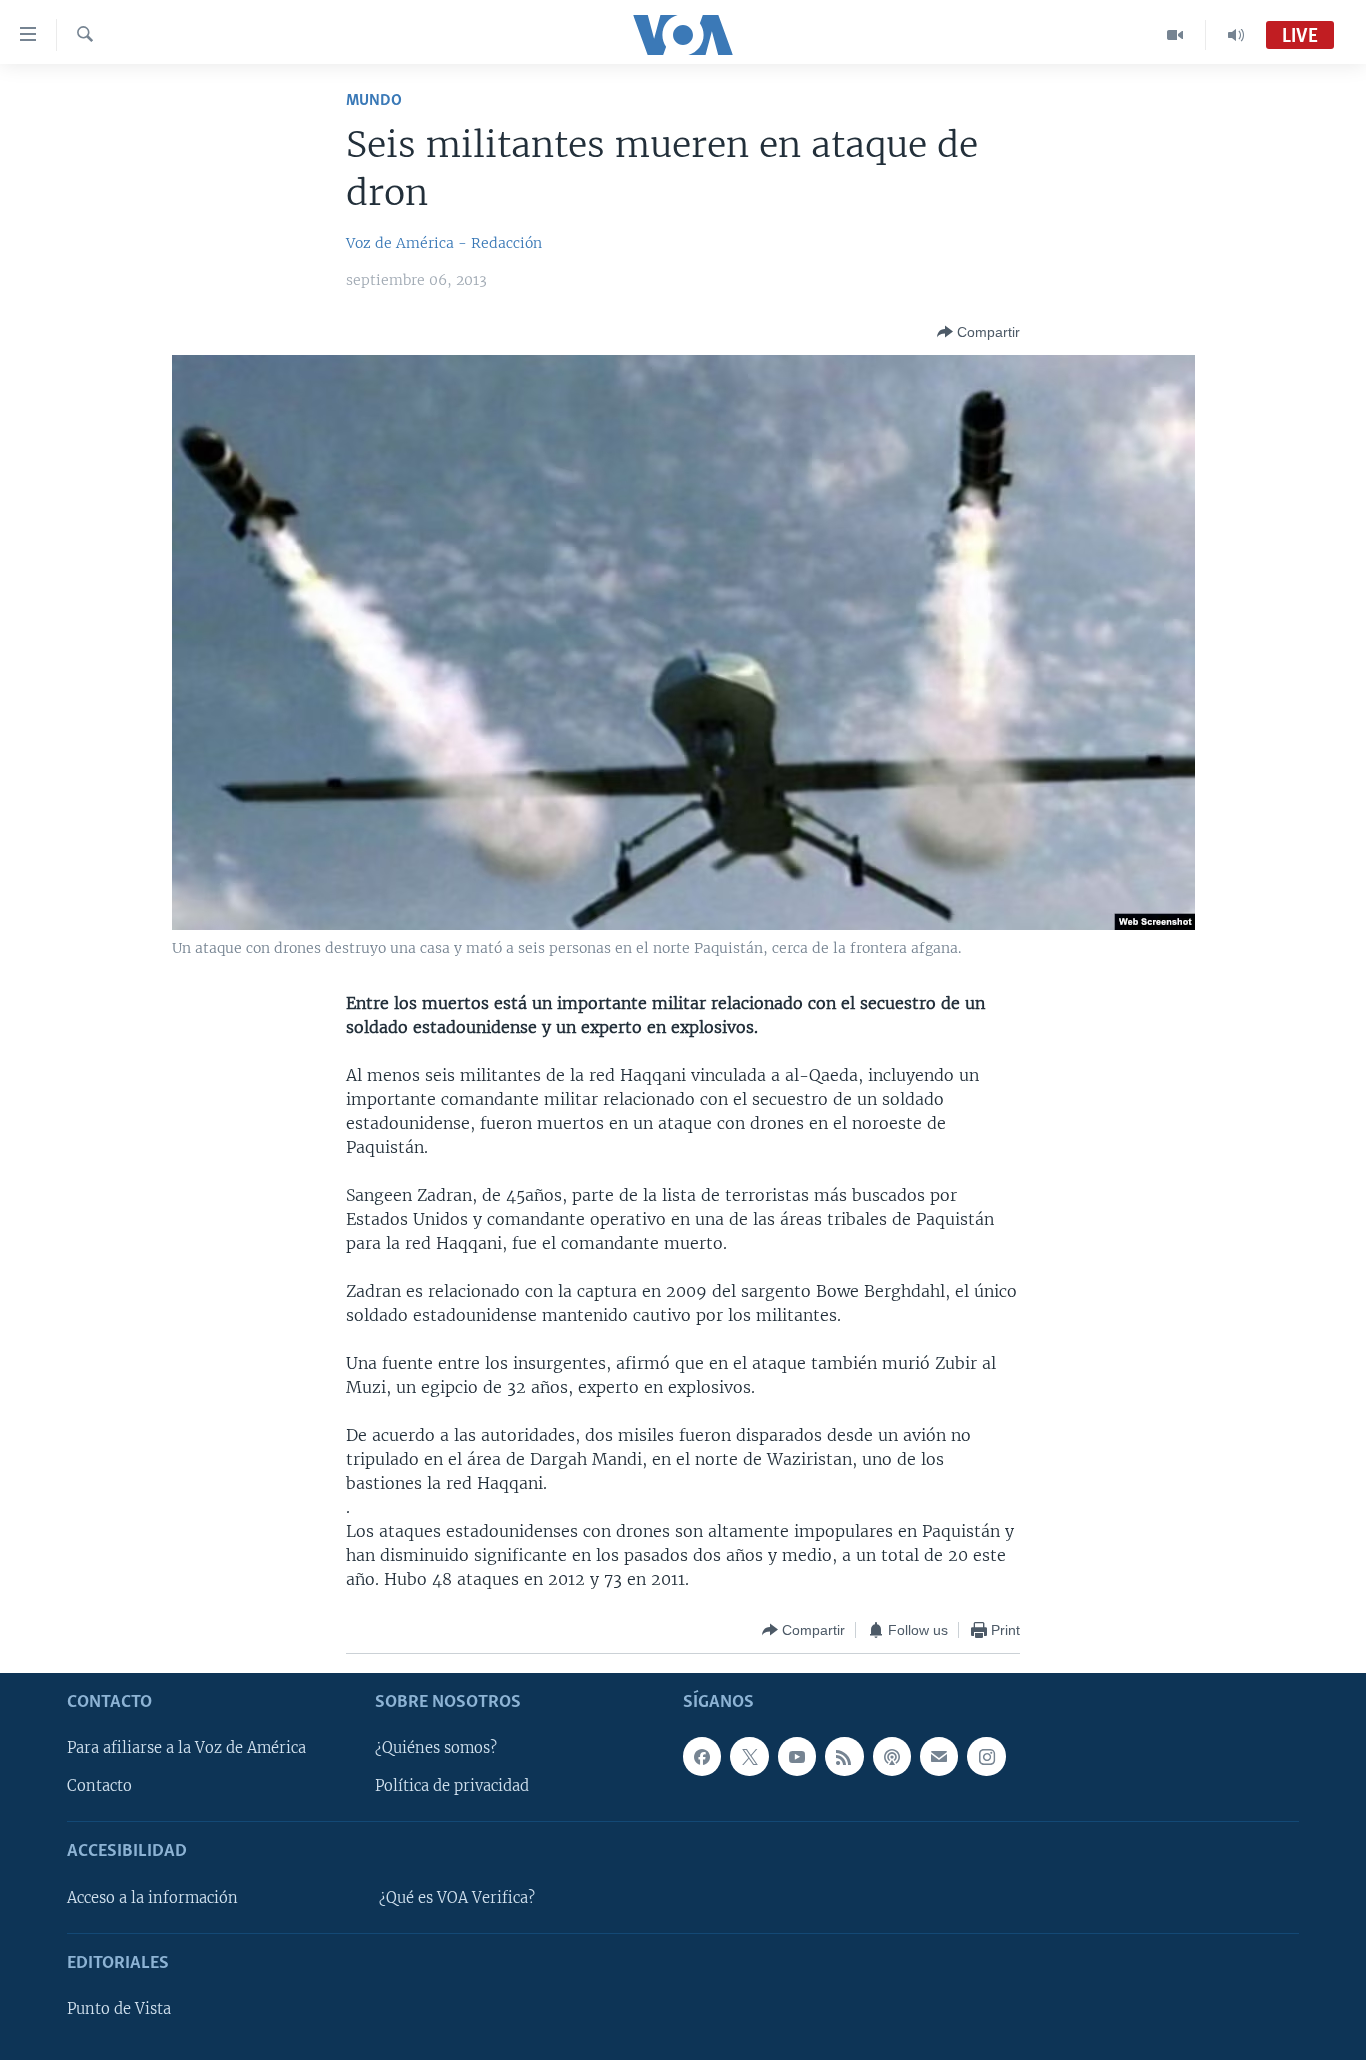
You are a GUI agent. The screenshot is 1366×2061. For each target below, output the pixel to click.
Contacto (99, 1787)
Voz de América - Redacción (444, 243)
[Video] (1175, 35)
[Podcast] (892, 1757)
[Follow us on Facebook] (702, 1757)
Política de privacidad (452, 1787)
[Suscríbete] (939, 1757)
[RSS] (844, 1757)
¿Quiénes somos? (436, 1749)
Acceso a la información (152, 1898)
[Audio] (1236, 35)
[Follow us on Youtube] (797, 1757)
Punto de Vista (119, 2010)
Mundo (374, 100)
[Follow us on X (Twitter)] (749, 1757)
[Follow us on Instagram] (986, 1757)
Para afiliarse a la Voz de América (186, 1749)
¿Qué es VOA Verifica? (457, 1898)
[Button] (978, 332)
